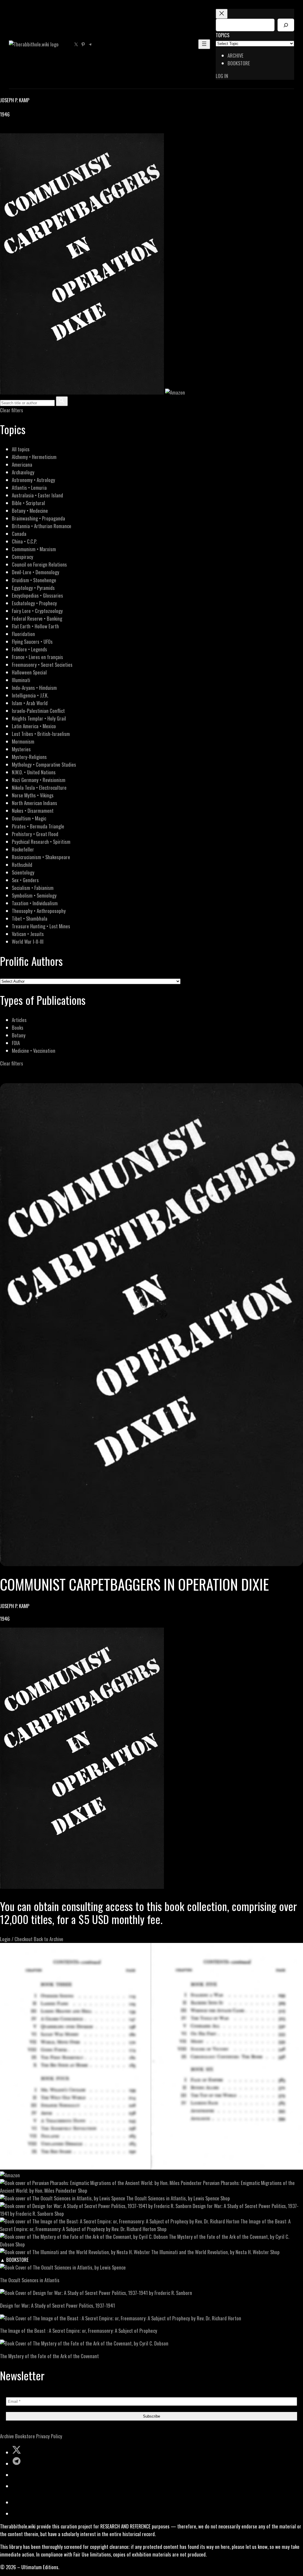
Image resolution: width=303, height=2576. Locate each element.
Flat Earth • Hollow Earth (35, 626)
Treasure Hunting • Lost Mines (41, 926)
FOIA (16, 1043)
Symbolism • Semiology (34, 895)
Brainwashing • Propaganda (38, 518)
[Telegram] (24, 129)
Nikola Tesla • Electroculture (39, 787)
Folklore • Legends (29, 649)
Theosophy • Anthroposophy (39, 911)
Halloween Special (29, 672)
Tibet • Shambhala (30, 918)
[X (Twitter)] (11, 129)
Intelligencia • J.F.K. (30, 695)
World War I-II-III (28, 941)
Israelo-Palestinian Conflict (38, 711)
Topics (223, 35)
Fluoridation (23, 634)
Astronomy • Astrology (33, 480)
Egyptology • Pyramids (33, 588)
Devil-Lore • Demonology (36, 572)
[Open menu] (204, 44)
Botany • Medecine (30, 511)
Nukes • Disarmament (33, 811)
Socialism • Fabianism (33, 888)
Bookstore (25, 2436)
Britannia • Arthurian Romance (42, 526)
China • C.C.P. (24, 541)
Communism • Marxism (34, 549)
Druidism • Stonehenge (34, 580)
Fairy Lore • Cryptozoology (37, 611)
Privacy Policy (49, 2436)
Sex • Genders (25, 880)
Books (18, 1027)
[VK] (18, 129)
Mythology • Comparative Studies (44, 764)
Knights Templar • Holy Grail (39, 718)
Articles (19, 1020)
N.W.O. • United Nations (34, 772)
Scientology (23, 872)
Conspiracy (22, 557)
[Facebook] (4, 129)
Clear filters (12, 410)
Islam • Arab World (30, 703)
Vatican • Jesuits (28, 934)
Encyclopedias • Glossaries (37, 595)
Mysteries (21, 749)
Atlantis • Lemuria (29, 488)
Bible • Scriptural (28, 503)
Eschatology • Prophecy (34, 603)
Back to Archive (49, 1939)
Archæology (23, 472)
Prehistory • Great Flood (35, 834)
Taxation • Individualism (35, 903)
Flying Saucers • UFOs (32, 641)
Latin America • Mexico (34, 726)
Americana (22, 464)
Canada (19, 534)
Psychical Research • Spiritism (41, 842)
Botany (19, 1035)
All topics (21, 449)
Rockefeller (23, 849)
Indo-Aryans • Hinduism (34, 688)
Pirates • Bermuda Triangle (38, 826)
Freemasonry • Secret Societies (42, 665)
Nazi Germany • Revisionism (39, 780)
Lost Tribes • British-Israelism (41, 734)
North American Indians (34, 803)
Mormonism (23, 741)
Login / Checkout (16, 1939)
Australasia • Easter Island (37, 495)
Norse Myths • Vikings (33, 795)
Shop (83, 2190)
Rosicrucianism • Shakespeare (41, 857)
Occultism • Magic (29, 818)
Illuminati (21, 680)
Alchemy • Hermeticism (34, 457)
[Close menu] (222, 14)
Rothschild (22, 865)
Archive (7, 2436)
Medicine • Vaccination (34, 1051)
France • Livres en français (37, 657)
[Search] (286, 25)
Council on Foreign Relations (39, 564)
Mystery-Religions (29, 757)
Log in (222, 76)
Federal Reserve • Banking (37, 618)
